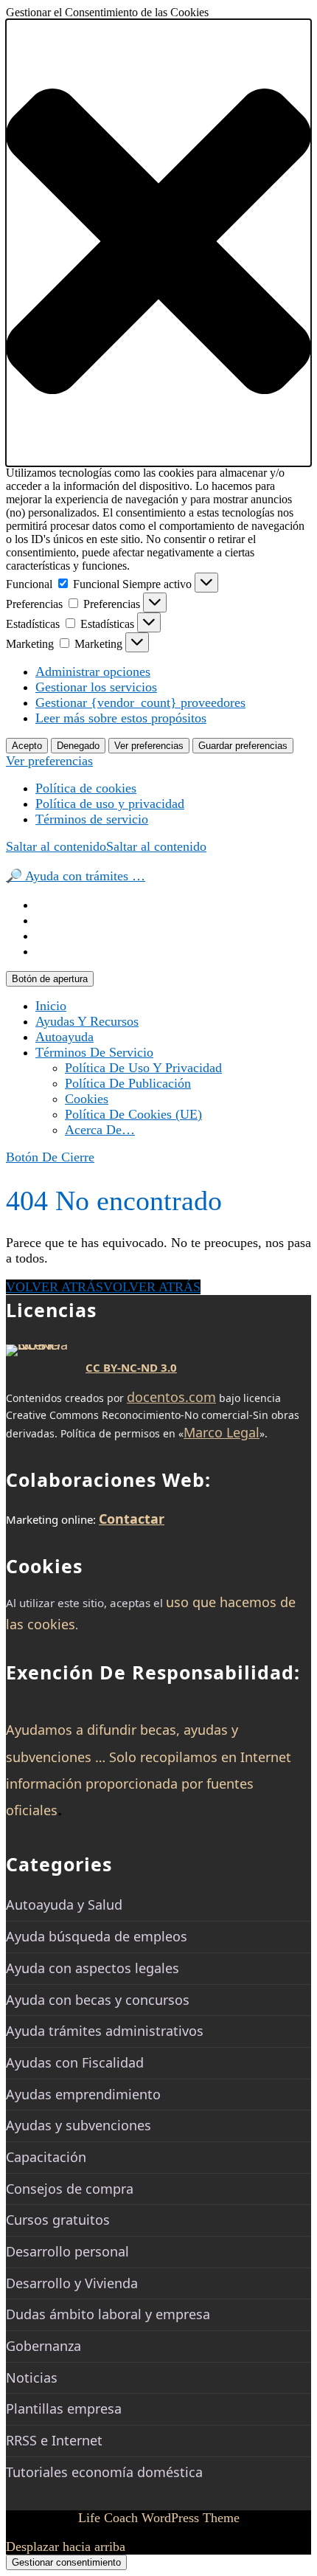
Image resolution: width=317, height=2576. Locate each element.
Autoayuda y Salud (64, 1905)
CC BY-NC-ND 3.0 (131, 1367)
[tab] (50, 979)
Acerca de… (100, 1130)
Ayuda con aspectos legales (93, 1968)
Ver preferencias (149, 746)
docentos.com (171, 1397)
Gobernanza (43, 2346)
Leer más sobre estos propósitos (121, 718)
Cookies (87, 1099)
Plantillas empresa (64, 2408)
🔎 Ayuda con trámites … (76, 876)
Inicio (51, 1006)
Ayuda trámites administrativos (105, 2031)
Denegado (78, 746)
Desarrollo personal (67, 2251)
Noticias (32, 2378)
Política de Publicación (128, 1083)
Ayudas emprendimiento (83, 2094)
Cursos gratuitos (58, 2220)
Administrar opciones (93, 671)
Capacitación (46, 2157)
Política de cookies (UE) (133, 1114)
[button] (158, 243)
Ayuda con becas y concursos (98, 2000)
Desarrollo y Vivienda (72, 2283)
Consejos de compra (70, 2189)
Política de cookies (86, 788)
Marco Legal (222, 1432)
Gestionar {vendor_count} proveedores (140, 702)
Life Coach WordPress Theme (159, 2518)
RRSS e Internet (54, 2440)
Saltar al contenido (106, 846)
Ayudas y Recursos (87, 1021)
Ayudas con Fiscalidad (75, 2062)
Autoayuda (65, 1037)
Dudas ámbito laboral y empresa (108, 2314)
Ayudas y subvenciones (79, 2125)
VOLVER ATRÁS (103, 1287)
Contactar (132, 1519)
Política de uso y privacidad (110, 804)
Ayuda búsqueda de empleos (97, 1936)
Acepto (27, 746)
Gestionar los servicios (96, 687)
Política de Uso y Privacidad (143, 1068)
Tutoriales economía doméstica (104, 2472)
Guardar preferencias (243, 746)
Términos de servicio (92, 819)
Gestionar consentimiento (66, 2562)
